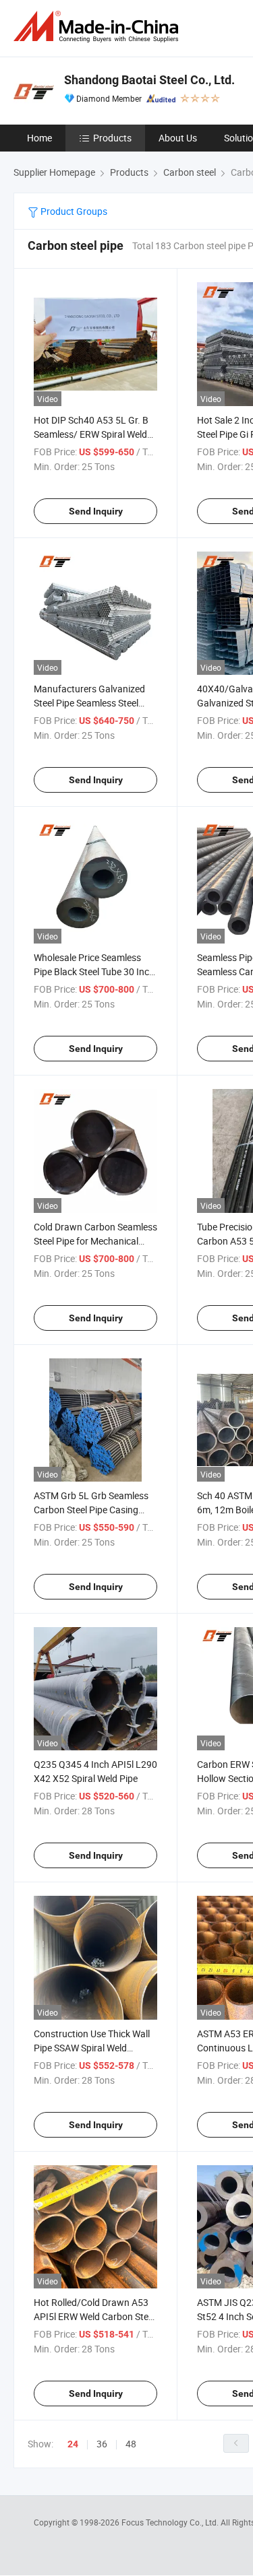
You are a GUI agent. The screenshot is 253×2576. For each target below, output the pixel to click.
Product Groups (73, 211)
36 (102, 2444)
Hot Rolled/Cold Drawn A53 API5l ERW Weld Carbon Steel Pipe (94, 2316)
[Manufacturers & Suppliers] (99, 27)
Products (112, 138)
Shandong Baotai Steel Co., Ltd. (149, 80)
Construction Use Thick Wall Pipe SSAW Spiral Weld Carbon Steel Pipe (92, 2048)
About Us (178, 138)
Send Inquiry (96, 511)
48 (131, 2444)
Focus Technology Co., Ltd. (171, 2522)
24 (73, 2444)
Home (39, 138)
